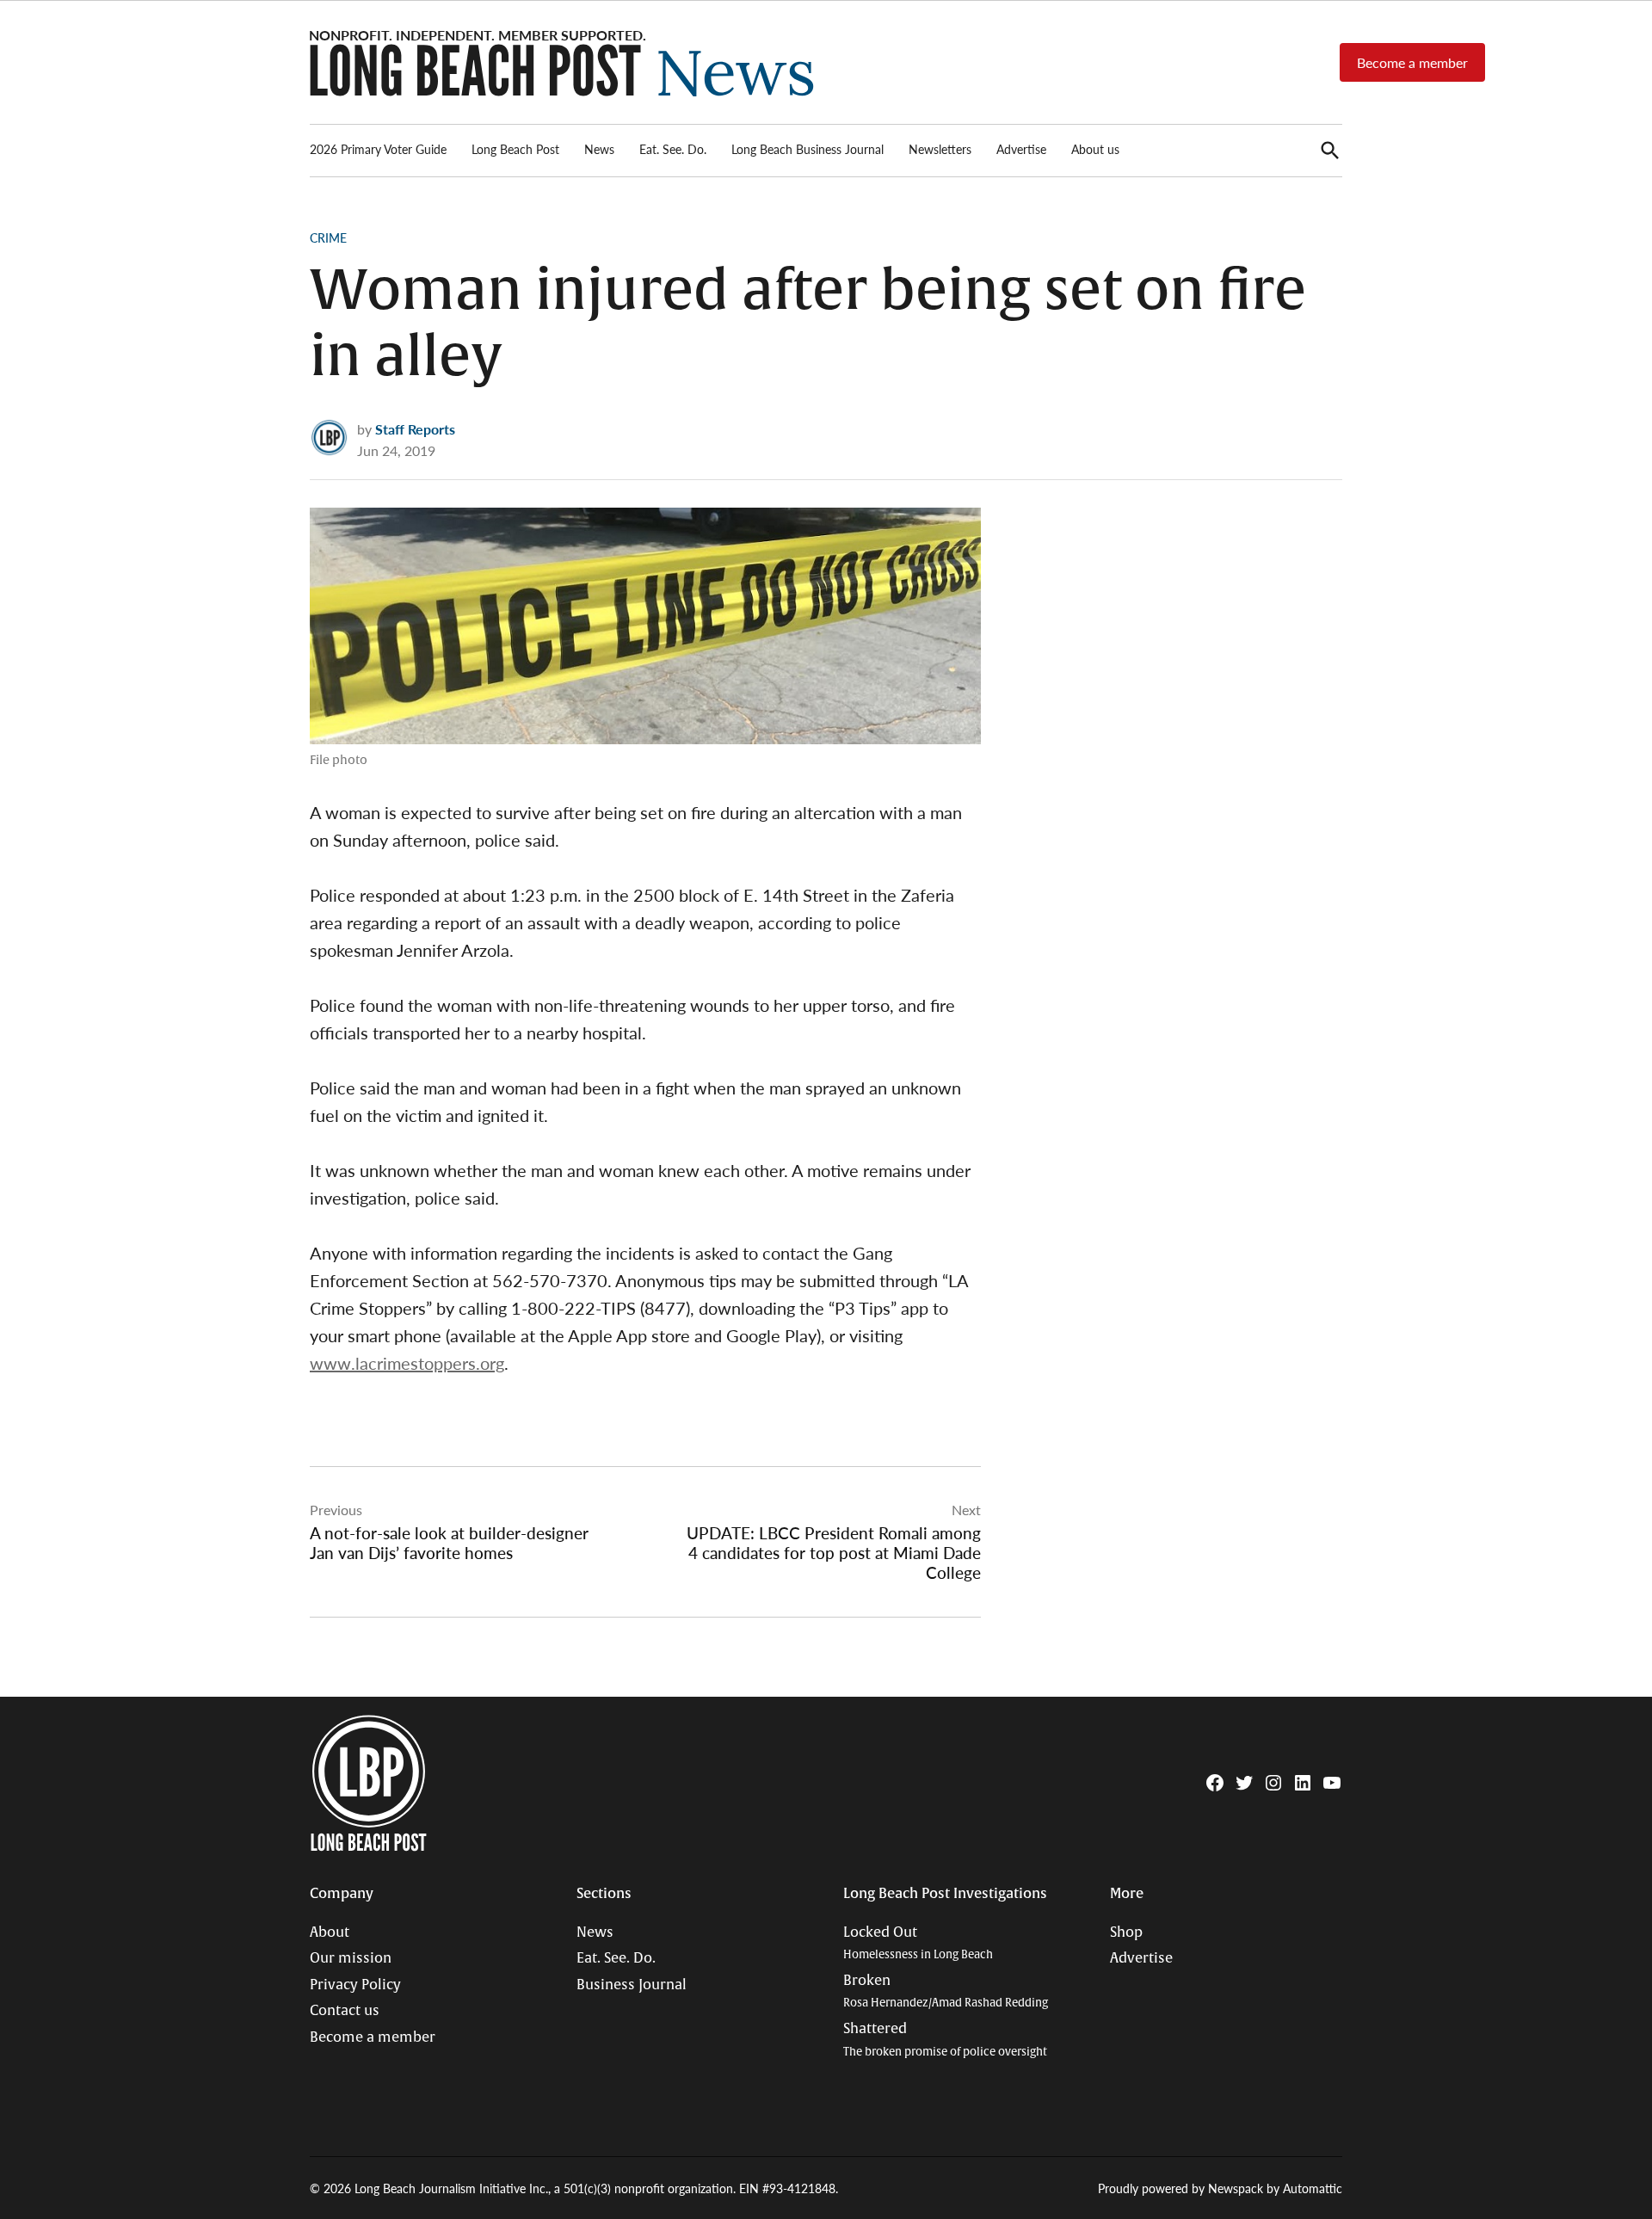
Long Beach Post (515, 149)
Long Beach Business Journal (808, 149)
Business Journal (632, 1985)
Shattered (945, 2040)
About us (1095, 149)
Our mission (351, 1958)
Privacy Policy (355, 1985)
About (330, 1932)
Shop (1126, 1932)
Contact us (345, 2011)
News (599, 149)
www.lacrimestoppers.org (407, 1363)
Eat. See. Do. (673, 149)
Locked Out (918, 1943)
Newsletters (940, 149)
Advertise (1021, 149)
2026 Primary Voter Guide (378, 149)
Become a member (1412, 62)
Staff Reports (415, 429)
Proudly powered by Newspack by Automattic (1220, 2188)
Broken (946, 1991)
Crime (328, 237)
